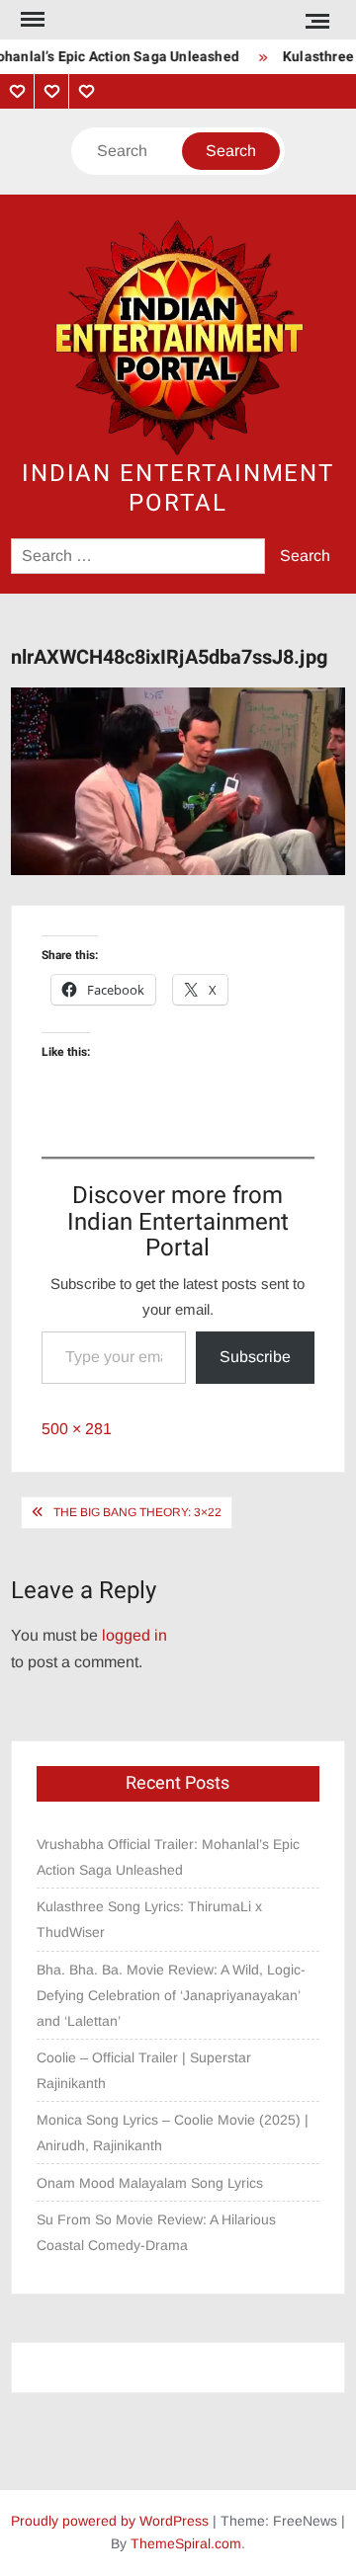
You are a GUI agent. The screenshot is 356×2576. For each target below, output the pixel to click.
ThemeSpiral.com (186, 2543)
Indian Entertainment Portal (178, 488)
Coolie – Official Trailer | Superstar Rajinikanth (144, 2070)
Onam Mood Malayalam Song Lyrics (150, 2183)
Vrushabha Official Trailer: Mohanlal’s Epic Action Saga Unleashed (168, 1857)
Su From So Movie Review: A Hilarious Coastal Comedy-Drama (156, 2232)
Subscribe (255, 1357)
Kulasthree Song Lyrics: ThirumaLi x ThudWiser (149, 1919)
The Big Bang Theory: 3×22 (137, 1512)
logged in (134, 1635)
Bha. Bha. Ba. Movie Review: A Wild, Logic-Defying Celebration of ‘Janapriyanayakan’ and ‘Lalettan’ (171, 1995)
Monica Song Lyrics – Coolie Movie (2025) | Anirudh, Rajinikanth (173, 2133)
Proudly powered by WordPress (110, 2521)
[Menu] (31, 20)
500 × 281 (77, 1429)
